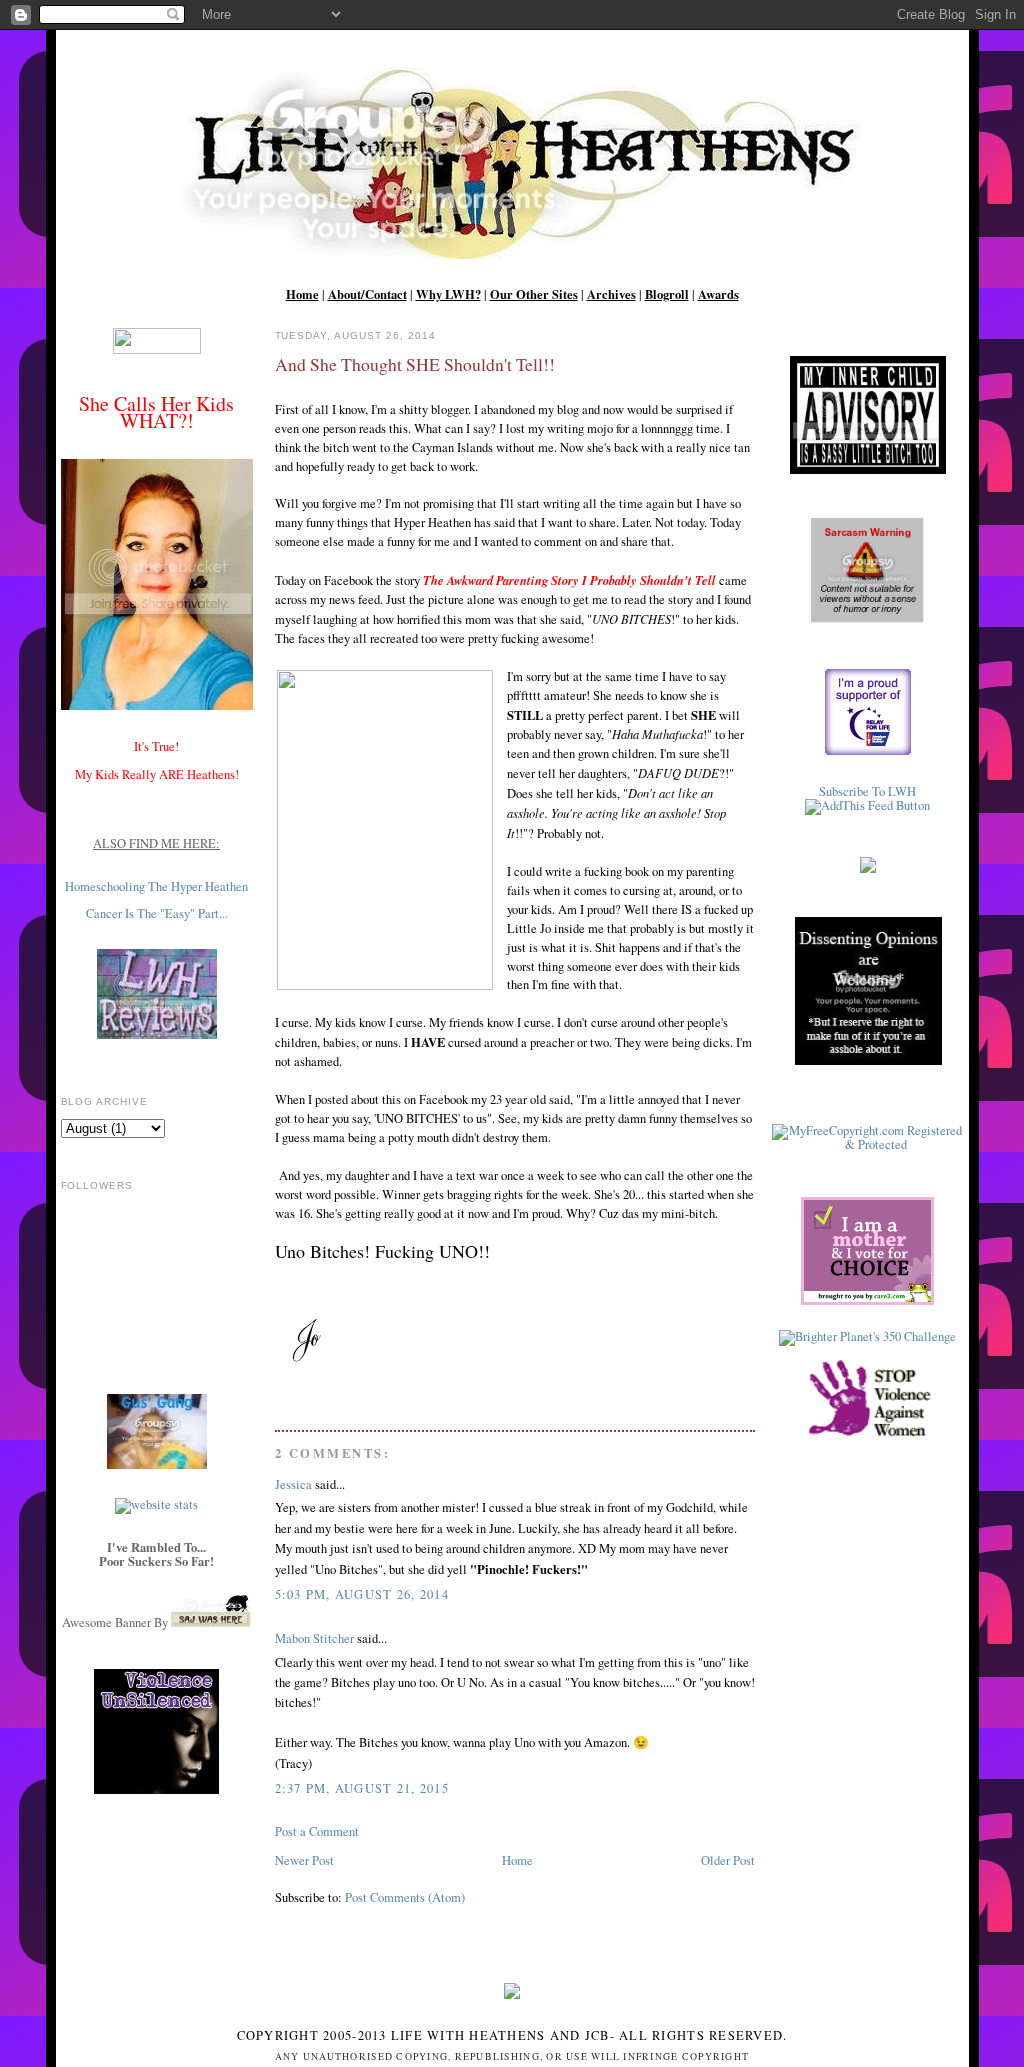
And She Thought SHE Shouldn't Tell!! (415, 364)
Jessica (293, 1484)
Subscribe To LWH (867, 791)
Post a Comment (317, 1831)
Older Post (728, 1860)
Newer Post (304, 1860)
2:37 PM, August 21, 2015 (362, 1788)
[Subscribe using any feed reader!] (867, 805)
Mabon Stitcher (314, 1638)
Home (517, 1860)
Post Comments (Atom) (405, 1897)
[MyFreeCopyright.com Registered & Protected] (868, 1144)
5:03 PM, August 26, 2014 (362, 1594)
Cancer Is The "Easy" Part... (157, 913)
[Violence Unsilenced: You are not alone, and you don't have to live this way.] (157, 1731)
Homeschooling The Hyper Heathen (156, 886)
